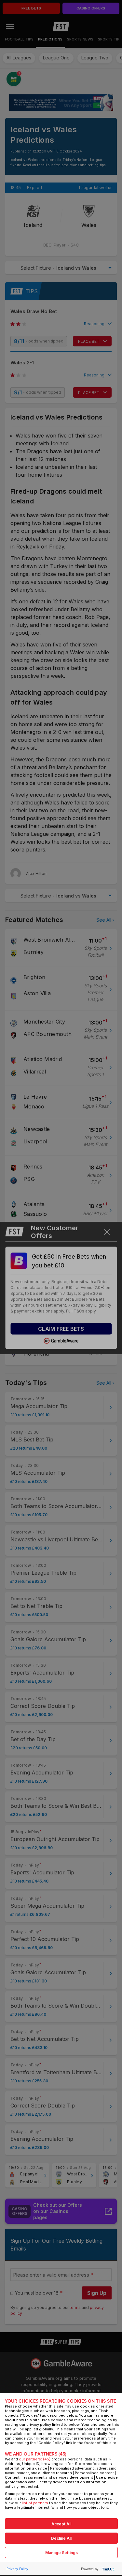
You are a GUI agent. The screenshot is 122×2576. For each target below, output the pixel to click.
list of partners (35, 2503)
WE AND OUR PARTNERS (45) (36, 2454)
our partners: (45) (35, 2459)
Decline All (61, 2538)
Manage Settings (61, 2553)
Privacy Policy (17, 2569)
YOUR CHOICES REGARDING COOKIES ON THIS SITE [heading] (61, 2401)
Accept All (61, 2524)
